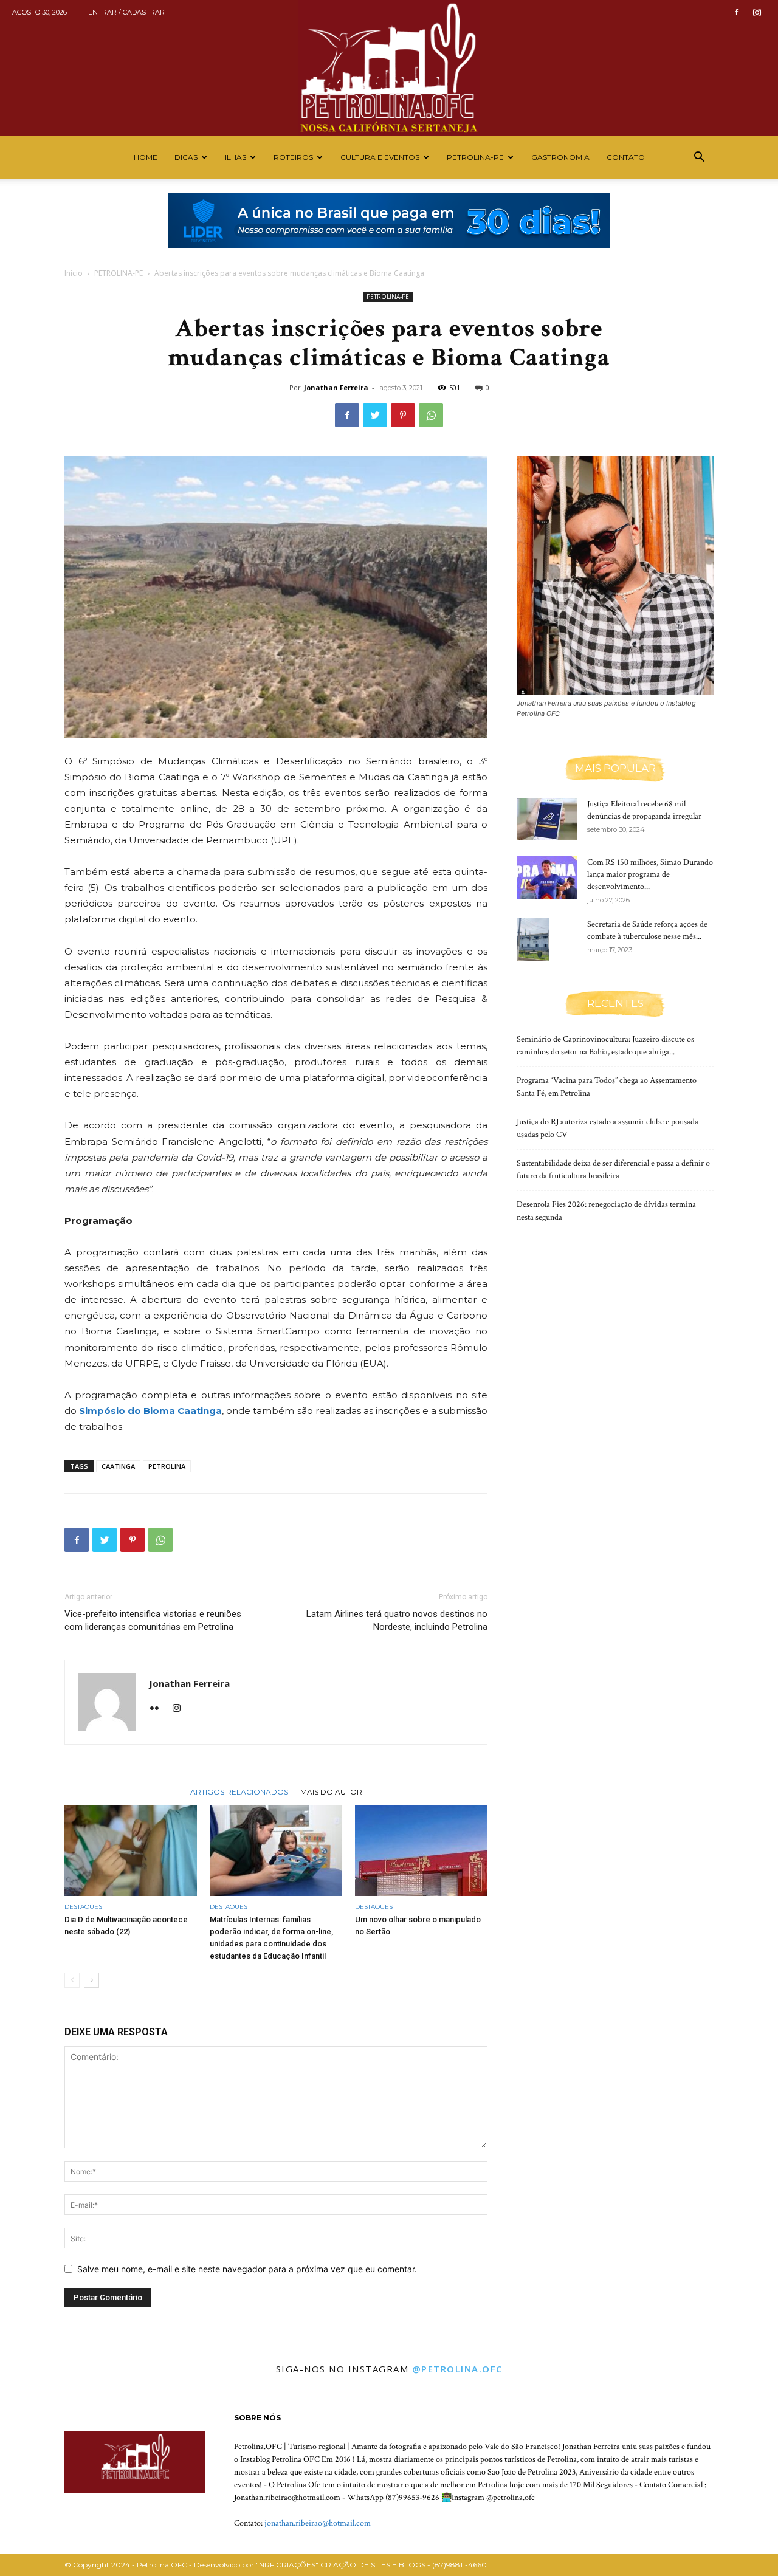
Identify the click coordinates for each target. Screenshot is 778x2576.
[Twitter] (375, 415)
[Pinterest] (403, 415)
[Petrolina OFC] (389, 68)
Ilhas (236, 157)
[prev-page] (72, 1980)
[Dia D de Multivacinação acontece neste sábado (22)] (131, 1850)
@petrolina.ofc (457, 2369)
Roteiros (293, 157)
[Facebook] (737, 12)
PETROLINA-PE (475, 157)
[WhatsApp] (431, 415)
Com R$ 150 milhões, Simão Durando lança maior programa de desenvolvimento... (650, 874)
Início (74, 273)
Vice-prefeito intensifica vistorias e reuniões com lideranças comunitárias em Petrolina (153, 1620)
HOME (146, 157)
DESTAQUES (83, 1907)
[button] (699, 158)
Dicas (186, 157)
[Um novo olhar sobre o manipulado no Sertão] (421, 1850)
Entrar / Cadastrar (126, 12)
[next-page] (91, 1980)
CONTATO (626, 157)
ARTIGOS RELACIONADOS (239, 1791)
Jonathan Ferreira (336, 387)
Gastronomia (560, 157)
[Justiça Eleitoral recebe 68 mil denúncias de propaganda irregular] (547, 819)
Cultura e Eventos (380, 157)
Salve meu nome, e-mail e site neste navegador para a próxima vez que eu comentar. (247, 2269)
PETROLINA (167, 1466)
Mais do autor (331, 1791)
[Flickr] (159, 1709)
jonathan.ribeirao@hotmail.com (318, 2523)
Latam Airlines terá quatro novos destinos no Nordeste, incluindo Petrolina (397, 1620)
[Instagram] (757, 12)
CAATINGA (118, 1466)
